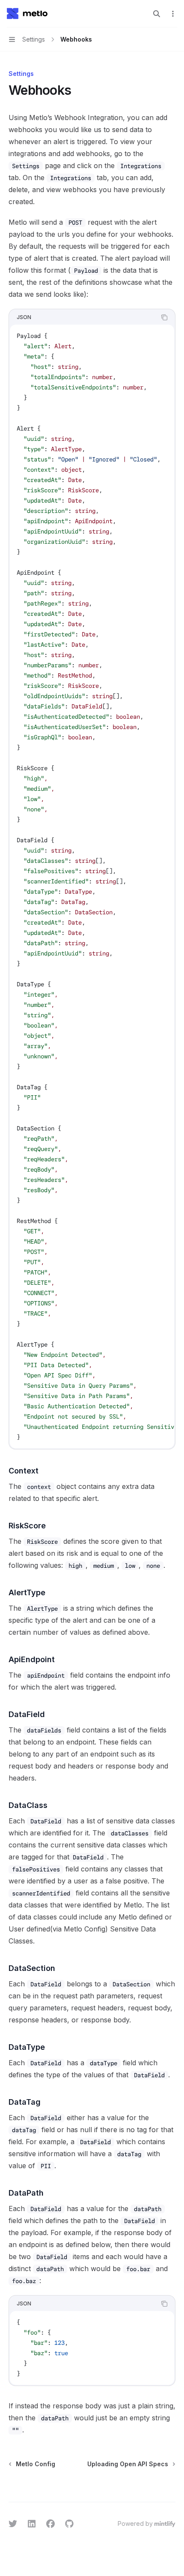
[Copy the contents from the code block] (164, 317)
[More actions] (173, 14)
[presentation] (92, 886)
